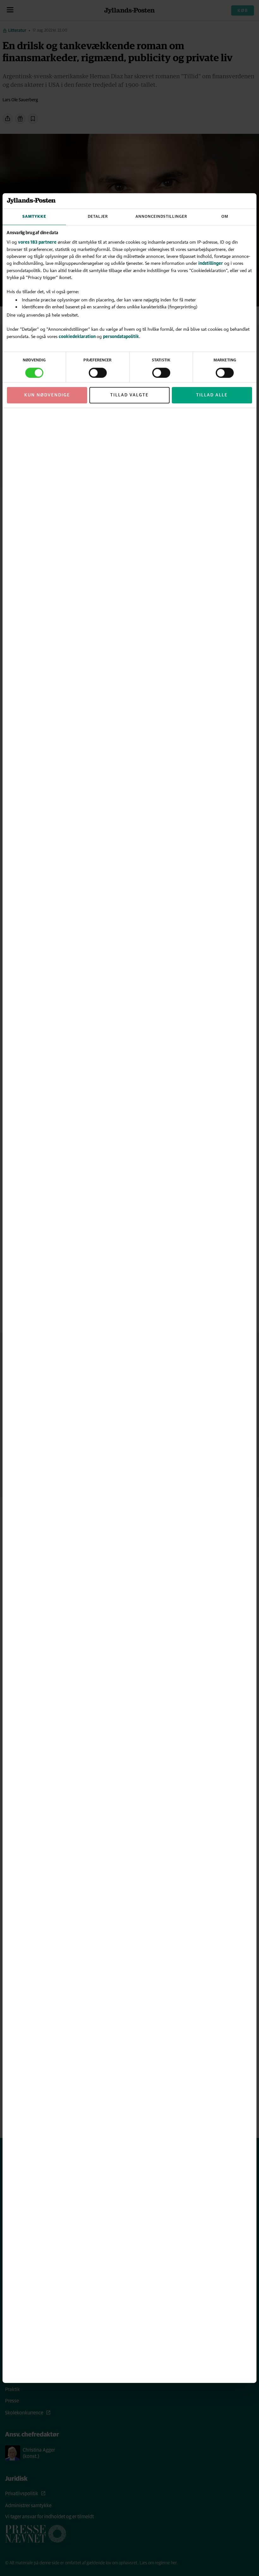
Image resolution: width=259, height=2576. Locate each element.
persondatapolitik (121, 336)
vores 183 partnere (37, 242)
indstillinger (211, 263)
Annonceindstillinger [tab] (161, 217)
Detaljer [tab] (98, 217)
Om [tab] (225, 217)
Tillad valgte (129, 395)
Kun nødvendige (47, 395)
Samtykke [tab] (34, 217)
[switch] (98, 373)
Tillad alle (212, 395)
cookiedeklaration (78, 336)
